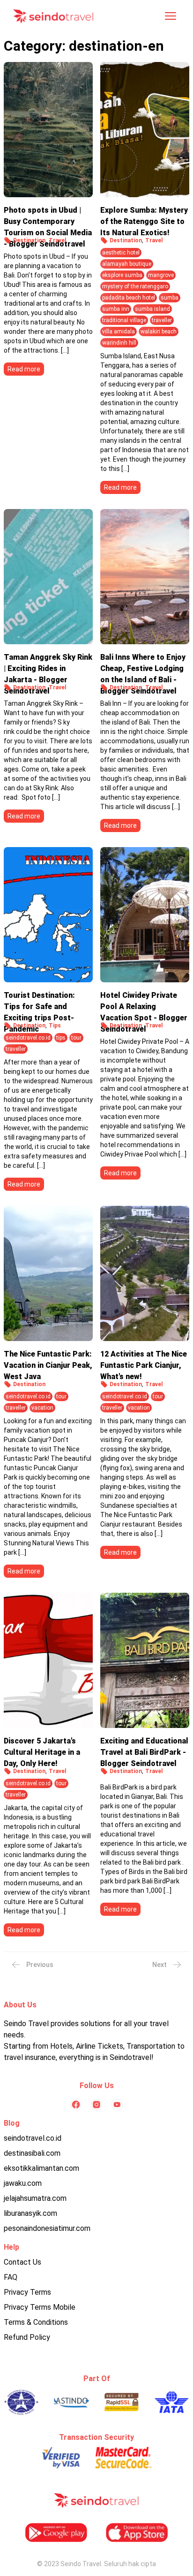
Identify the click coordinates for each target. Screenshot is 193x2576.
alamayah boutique (127, 264)
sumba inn (116, 309)
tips (61, 1038)
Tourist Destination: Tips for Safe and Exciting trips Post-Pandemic (39, 1004)
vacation (42, 1408)
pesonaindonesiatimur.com (47, 2228)
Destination (29, 240)
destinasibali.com (32, 2153)
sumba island (152, 309)
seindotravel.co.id (28, 1038)
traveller (162, 320)
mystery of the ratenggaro (135, 286)
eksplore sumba (122, 275)
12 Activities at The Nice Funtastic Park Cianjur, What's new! (144, 1363)
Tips (55, 1026)
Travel (57, 240)
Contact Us (22, 2262)
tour (76, 1038)
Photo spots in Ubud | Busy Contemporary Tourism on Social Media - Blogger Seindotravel (48, 219)
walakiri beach (159, 332)
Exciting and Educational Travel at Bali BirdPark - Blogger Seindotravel (144, 1750)
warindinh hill (119, 343)
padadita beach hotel (129, 298)
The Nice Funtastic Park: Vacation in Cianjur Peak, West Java (48, 1363)
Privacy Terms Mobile (40, 2307)
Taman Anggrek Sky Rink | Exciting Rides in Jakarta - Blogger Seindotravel (48, 666)
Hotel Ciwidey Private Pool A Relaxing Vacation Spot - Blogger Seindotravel (144, 1004)
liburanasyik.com (30, 2213)
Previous (40, 1965)
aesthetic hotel (121, 253)
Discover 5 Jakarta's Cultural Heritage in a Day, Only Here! (42, 1750)
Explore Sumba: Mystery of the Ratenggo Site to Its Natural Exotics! (144, 219)
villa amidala (119, 332)
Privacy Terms (27, 2292)
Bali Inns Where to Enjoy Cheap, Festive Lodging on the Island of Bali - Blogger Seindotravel (143, 666)
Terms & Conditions (36, 2322)
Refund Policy (27, 2337)
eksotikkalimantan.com (41, 2168)
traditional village (124, 320)
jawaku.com (23, 2183)
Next (160, 1965)
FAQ (11, 2277)
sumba (170, 298)
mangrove (161, 275)
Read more (24, 369)
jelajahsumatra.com (35, 2198)
